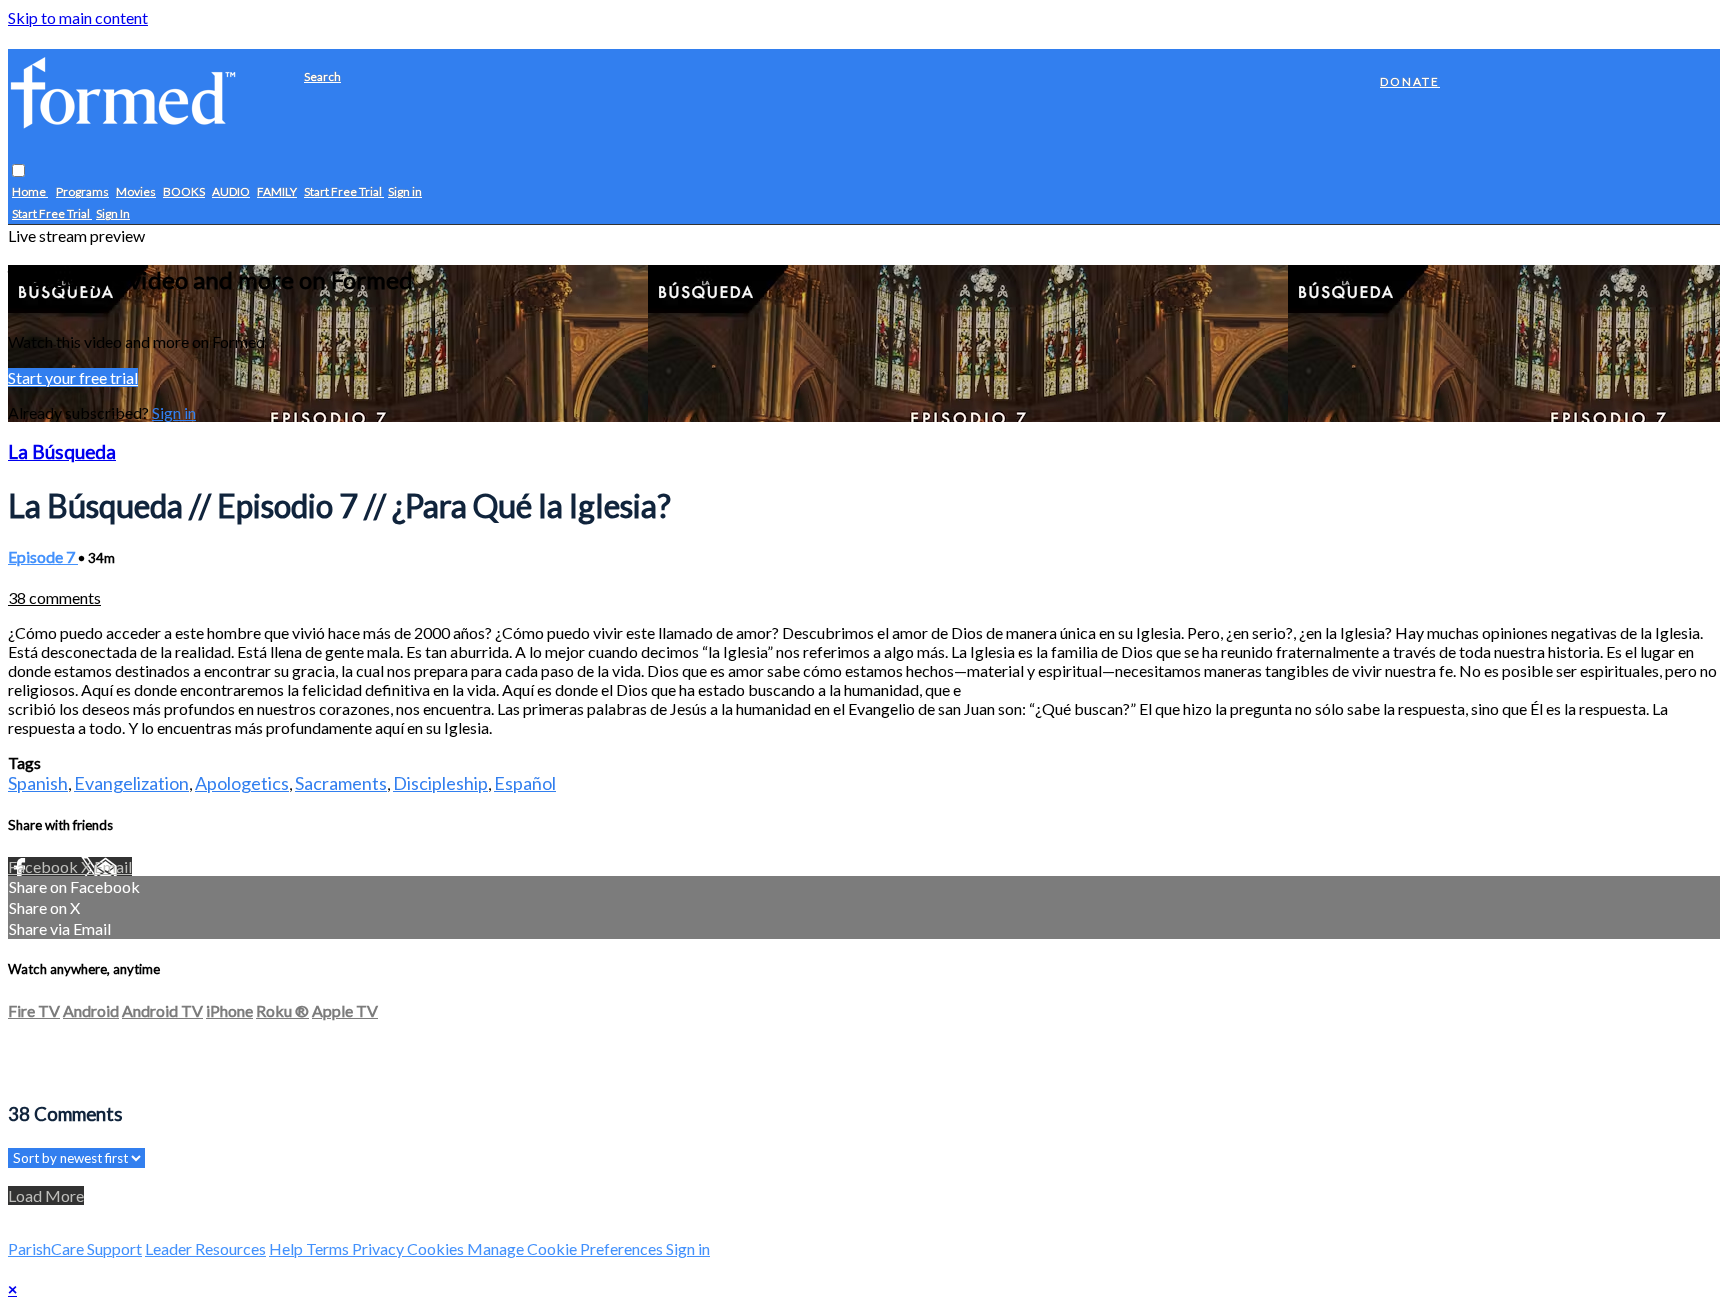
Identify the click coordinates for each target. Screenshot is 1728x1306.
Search (322, 76)
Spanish (38, 783)
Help (287, 1248)
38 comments (54, 597)
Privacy (379, 1248)
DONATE (1410, 81)
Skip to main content (78, 17)
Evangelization (131, 783)
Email (113, 866)
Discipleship (440, 783)
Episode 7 (43, 556)
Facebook (44, 866)
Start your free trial (73, 377)
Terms (329, 1248)
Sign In (113, 214)
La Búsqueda (62, 452)
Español (525, 783)
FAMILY (277, 192)
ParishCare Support (75, 1248)
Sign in (405, 192)
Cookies (437, 1248)
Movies (136, 192)
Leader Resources (205, 1248)
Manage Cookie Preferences (566, 1248)
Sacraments (341, 783)
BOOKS (184, 192)
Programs (82, 192)
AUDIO (231, 192)
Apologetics (242, 783)
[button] (18, 171)
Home (30, 192)
